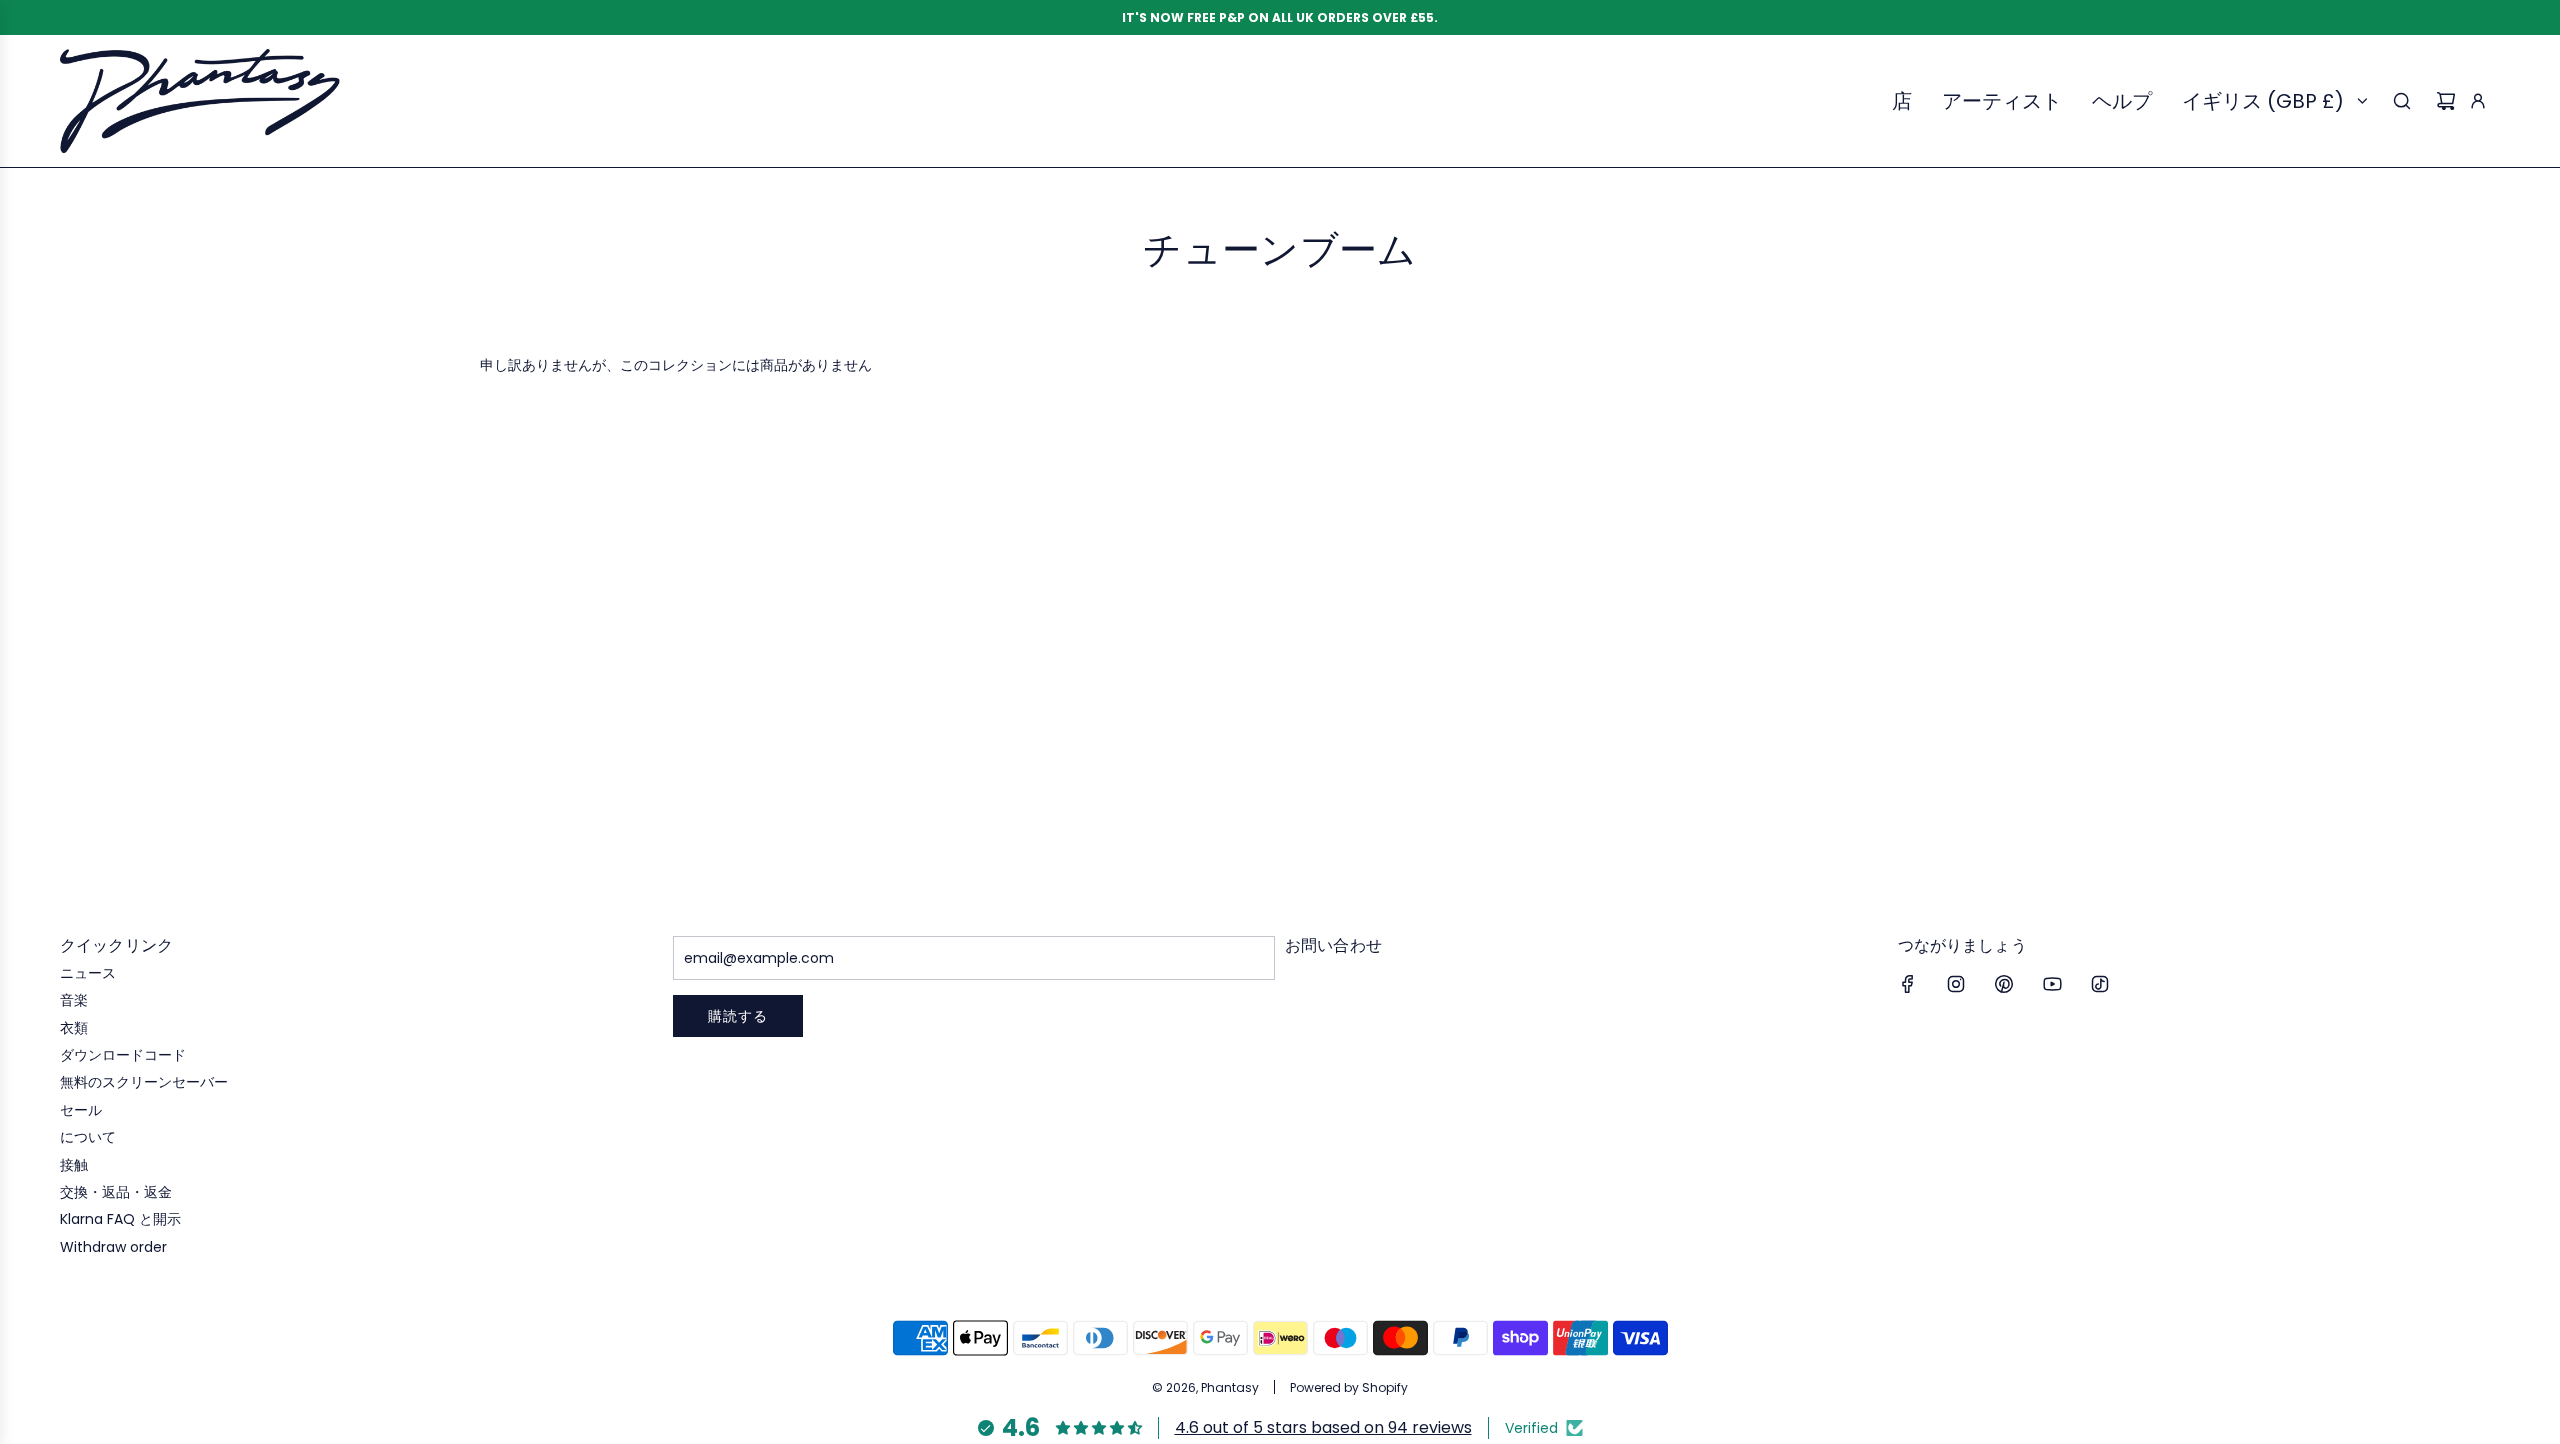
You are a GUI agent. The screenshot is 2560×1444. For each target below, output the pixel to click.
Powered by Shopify (1349, 1387)
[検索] (2402, 101)
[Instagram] (1956, 984)
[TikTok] (2100, 984)
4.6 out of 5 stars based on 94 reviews (1323, 1427)
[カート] (2446, 101)
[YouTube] (2052, 984)
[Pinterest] (2004, 984)
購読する (738, 1016)
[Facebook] (1908, 984)
